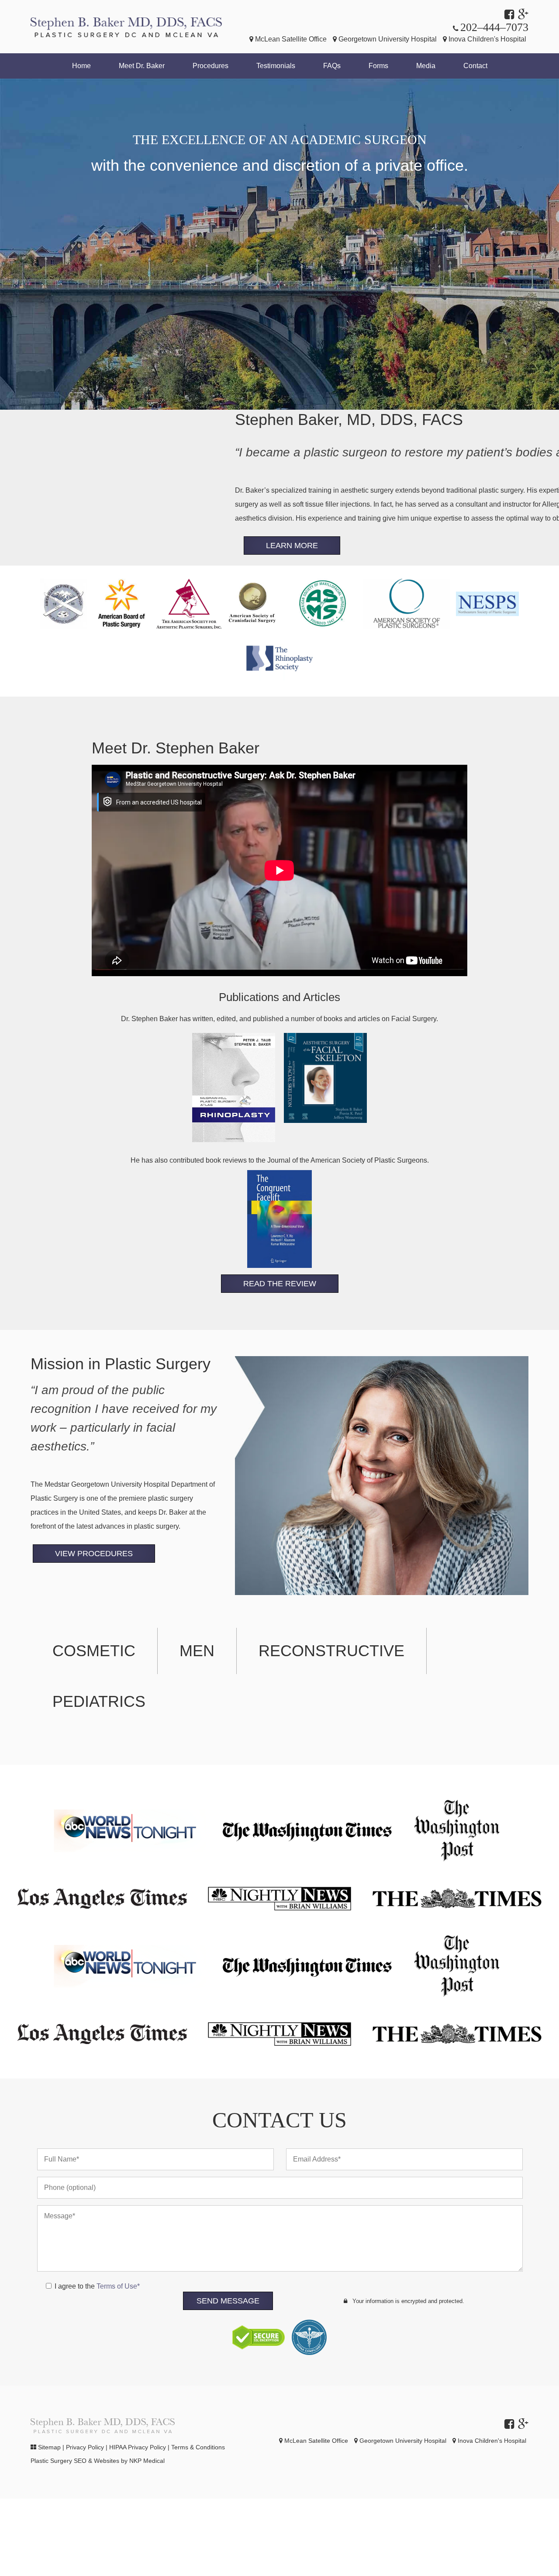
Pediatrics (99, 1701)
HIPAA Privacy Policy (138, 2447)
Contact (475, 66)
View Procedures (94, 1554)
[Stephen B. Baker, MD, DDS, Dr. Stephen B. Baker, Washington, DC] (126, 27)
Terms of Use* (118, 2286)
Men (197, 1651)
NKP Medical (147, 2461)
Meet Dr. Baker (142, 66)
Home (81, 66)
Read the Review (280, 1284)
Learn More (292, 546)
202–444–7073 (494, 27)
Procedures (210, 66)
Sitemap (49, 2447)
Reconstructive (331, 1651)
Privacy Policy (85, 2447)
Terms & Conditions (198, 2447)
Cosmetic (94, 1651)
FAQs (332, 66)
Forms (378, 66)
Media (426, 66)
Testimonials (276, 66)
